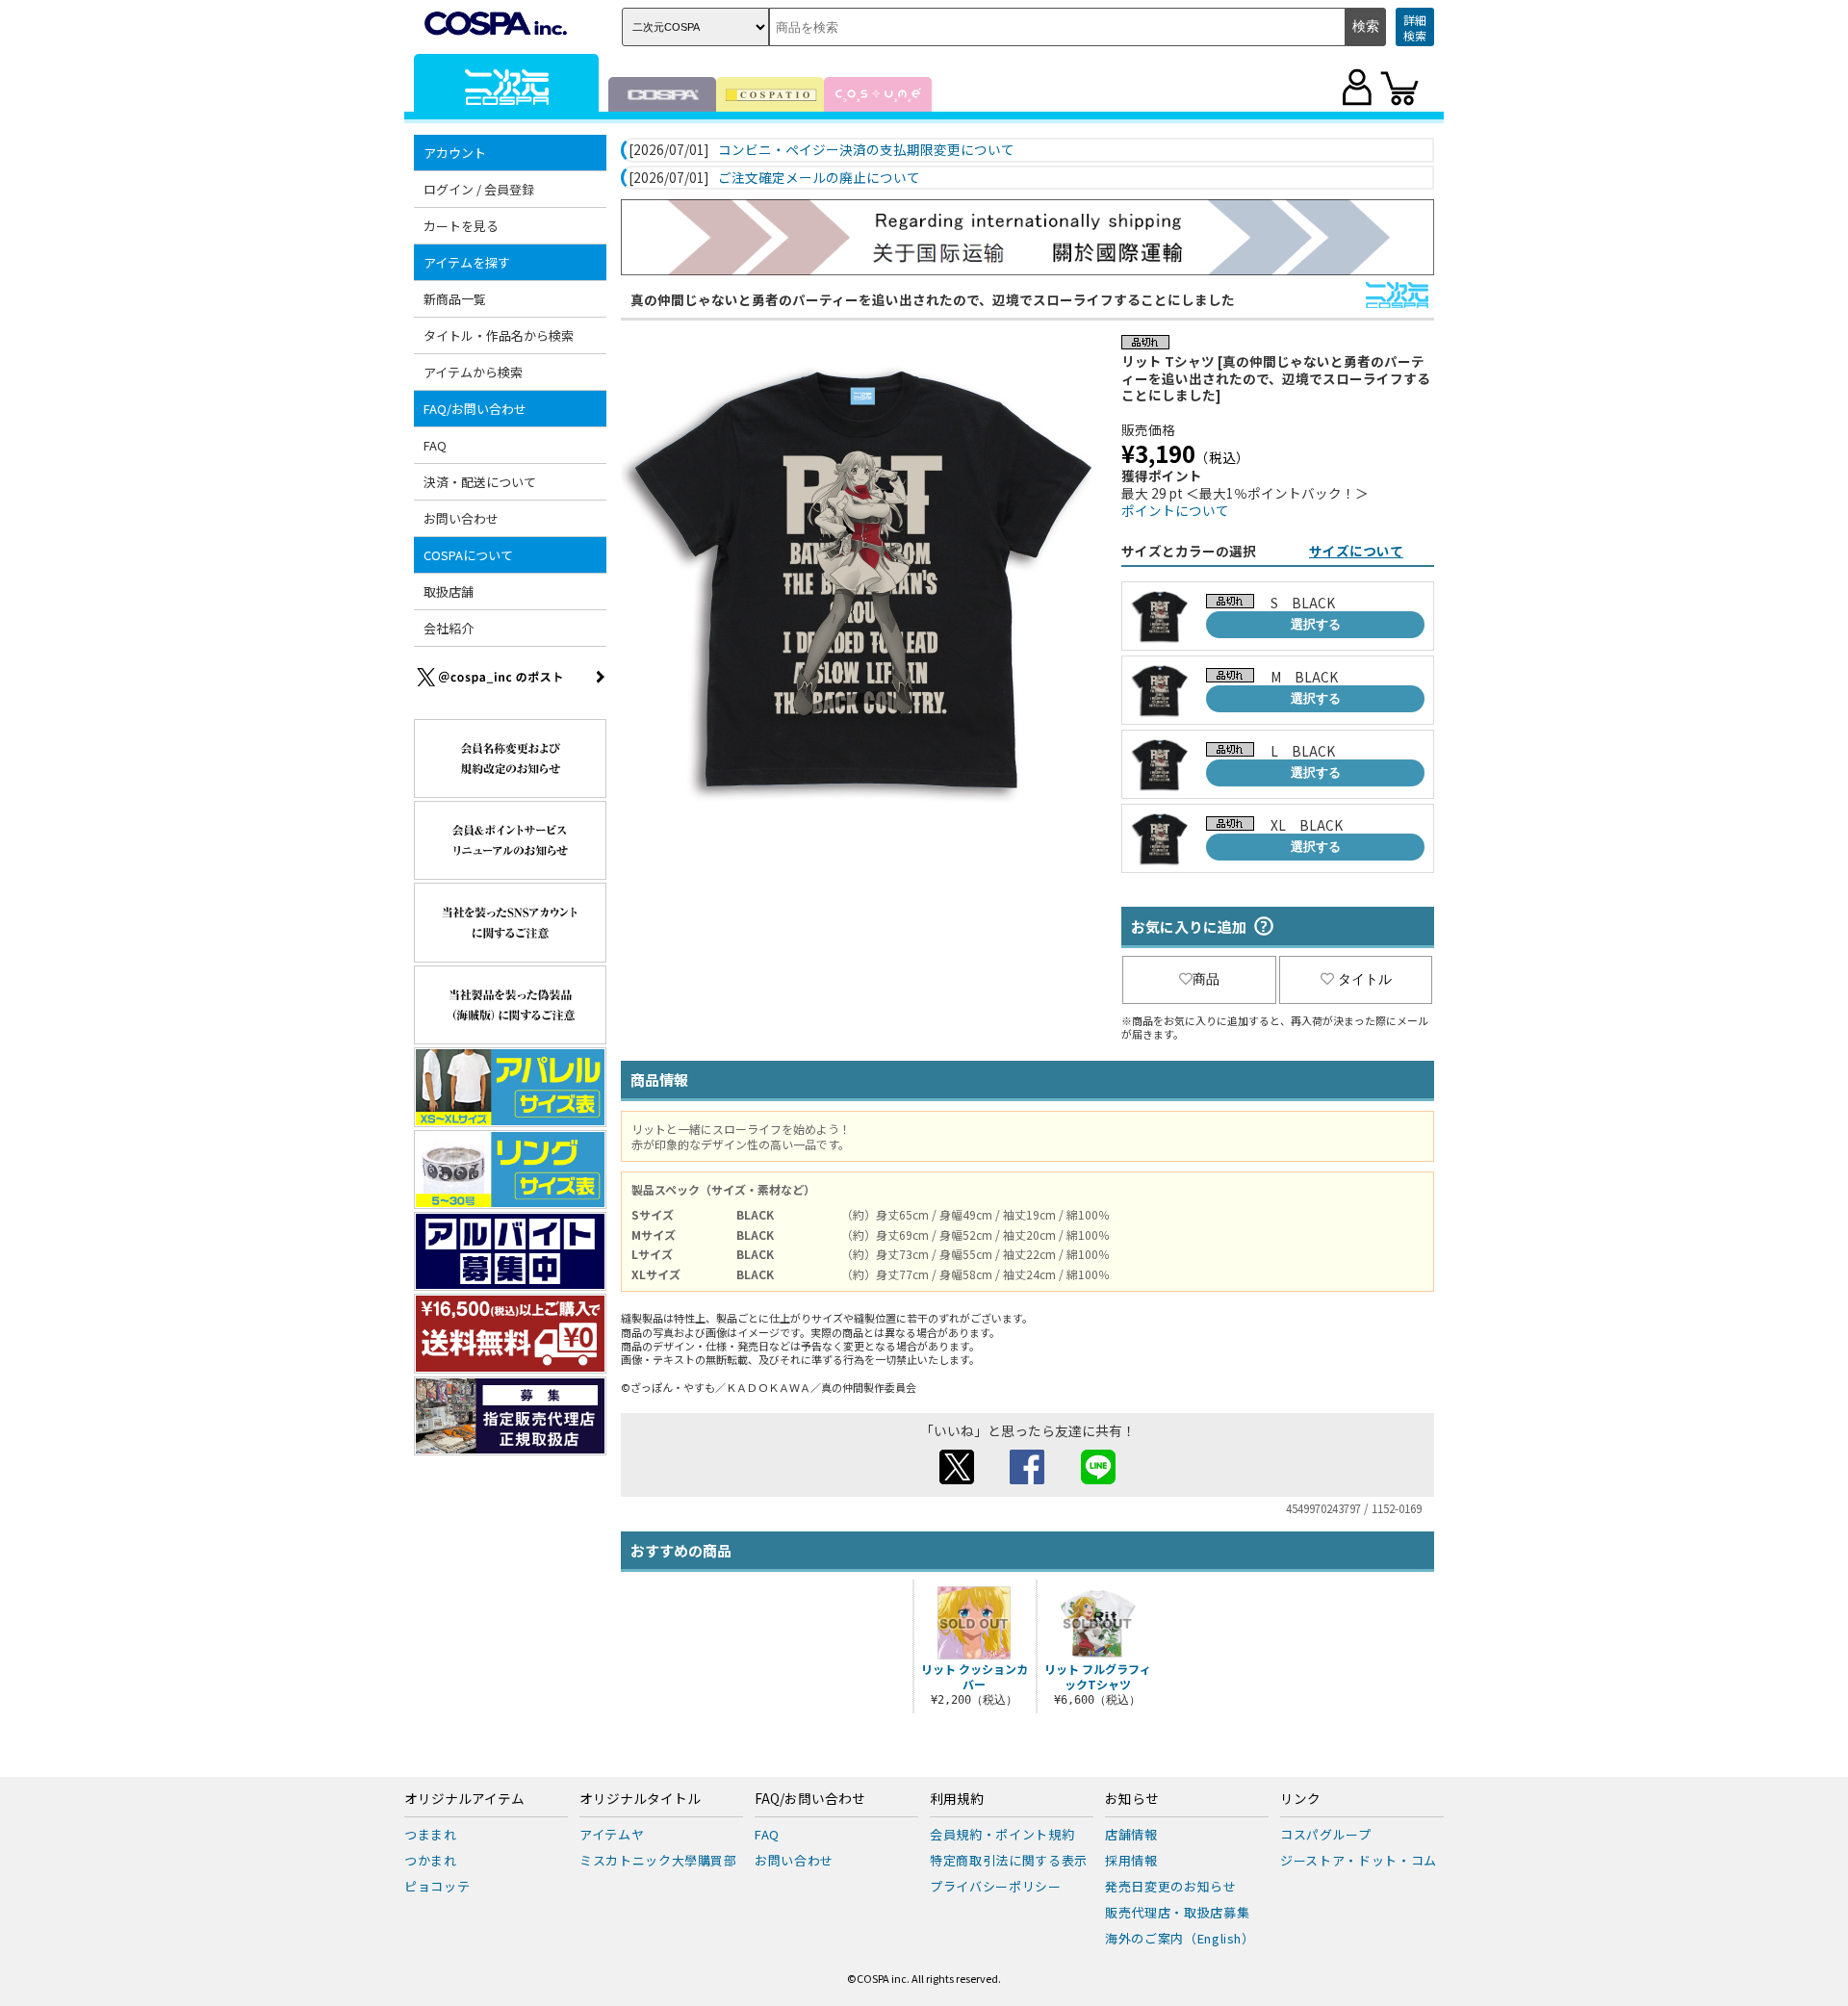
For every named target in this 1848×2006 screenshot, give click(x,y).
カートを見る (461, 226)
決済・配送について (480, 482)
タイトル (1365, 979)
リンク (1300, 1799)
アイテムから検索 (473, 372)
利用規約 (957, 1799)
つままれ (431, 1834)
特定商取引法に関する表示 (1009, 1860)
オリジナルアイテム (464, 1799)
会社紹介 (449, 628)
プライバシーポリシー (996, 1886)
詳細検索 (1415, 27)
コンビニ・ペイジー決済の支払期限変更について (866, 150)
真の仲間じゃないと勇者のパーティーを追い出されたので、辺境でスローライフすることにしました (933, 299)
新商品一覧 (455, 299)
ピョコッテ (437, 1886)
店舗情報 (1131, 1834)
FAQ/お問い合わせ (810, 1799)
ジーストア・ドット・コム (1359, 1860)
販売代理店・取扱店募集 (1177, 1912)
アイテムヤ (612, 1834)
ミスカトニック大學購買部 (658, 1860)
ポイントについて (1175, 510)
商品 (1206, 979)
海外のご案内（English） (1180, 1938)
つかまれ (431, 1860)
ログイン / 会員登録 (479, 189)
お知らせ (1132, 1799)
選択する (1316, 624)
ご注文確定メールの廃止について (819, 178)
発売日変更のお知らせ (1171, 1886)
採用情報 (1131, 1860)
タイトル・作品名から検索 (499, 335)
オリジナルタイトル (640, 1799)
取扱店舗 (449, 592)
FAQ (435, 445)
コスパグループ (1326, 1834)
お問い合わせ (461, 518)
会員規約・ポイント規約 (1002, 1834)
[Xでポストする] (957, 1479)
